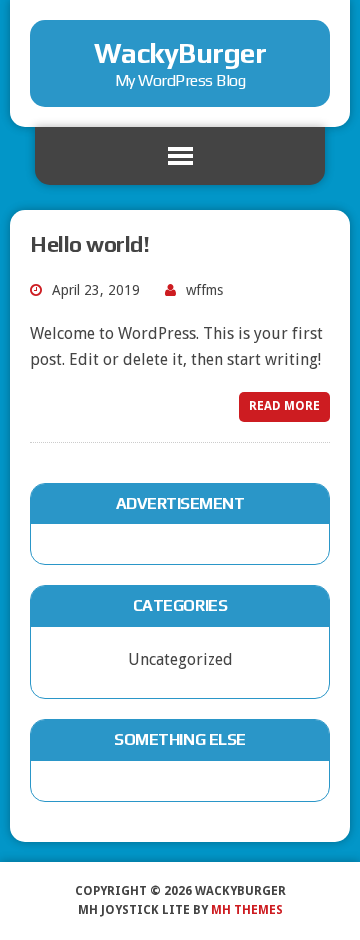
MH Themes (247, 910)
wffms (204, 290)
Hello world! (89, 244)
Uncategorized (180, 659)
